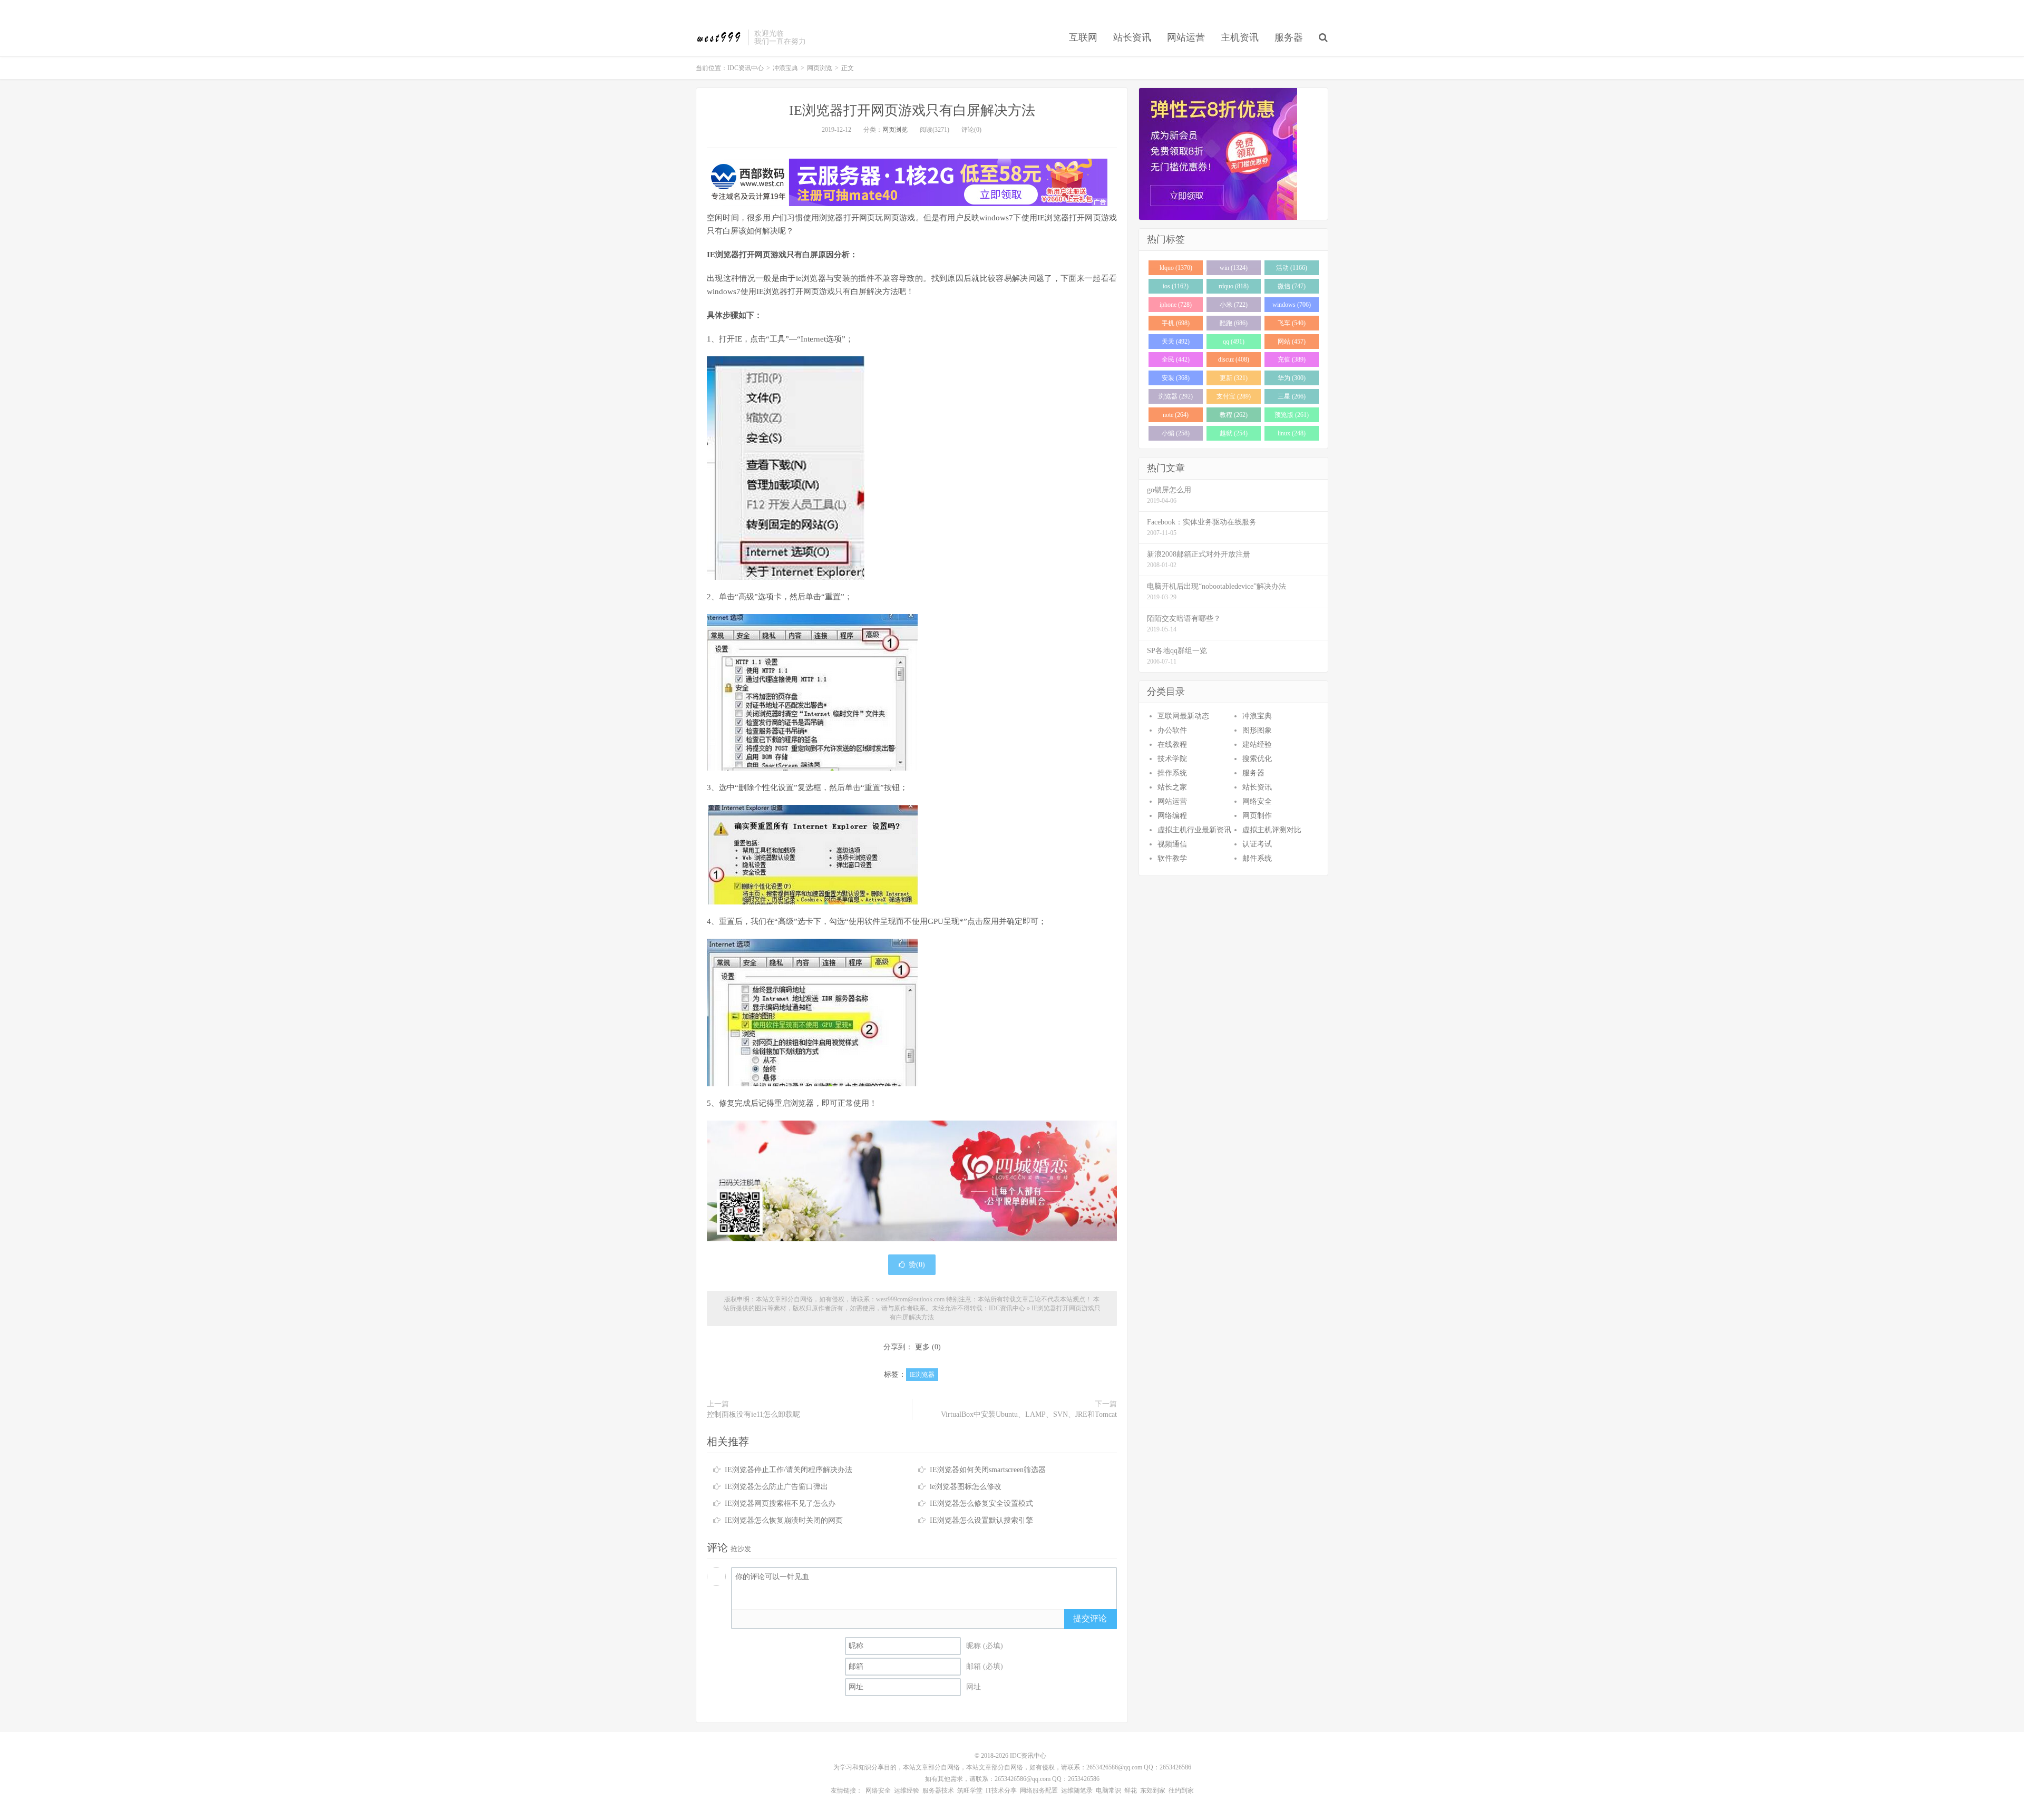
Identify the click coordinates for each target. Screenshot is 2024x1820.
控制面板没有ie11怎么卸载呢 (753, 1414)
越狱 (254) (1234, 433)
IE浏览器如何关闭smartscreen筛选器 (988, 1470)
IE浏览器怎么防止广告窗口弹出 (776, 1487)
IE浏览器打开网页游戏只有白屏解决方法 (912, 110)
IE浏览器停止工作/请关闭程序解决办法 (789, 1470)
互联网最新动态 (1183, 716)
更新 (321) (1234, 378)
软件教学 (1172, 858)
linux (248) (1292, 433)
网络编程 (1172, 816)
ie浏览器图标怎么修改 (966, 1487)
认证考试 (1257, 844)
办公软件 (1172, 730)
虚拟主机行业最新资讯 (1194, 830)
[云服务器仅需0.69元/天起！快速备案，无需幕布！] (1233, 154)
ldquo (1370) (1176, 268)
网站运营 (1186, 37)
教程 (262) (1234, 415)
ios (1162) (1176, 286)
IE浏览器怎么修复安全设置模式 (981, 1503)
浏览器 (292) (1176, 396)
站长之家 (1172, 787)
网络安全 (1257, 801)
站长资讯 (1132, 37)
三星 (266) (1292, 396)
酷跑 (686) (1234, 323)
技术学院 (1172, 759)
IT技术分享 (1001, 1790)
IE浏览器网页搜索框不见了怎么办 (780, 1503)
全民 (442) (1176, 359)
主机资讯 (1240, 37)
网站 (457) (1292, 342)
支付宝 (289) (1234, 396)
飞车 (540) (1292, 323)
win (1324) (1234, 268)
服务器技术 (938, 1790)
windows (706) (1292, 305)
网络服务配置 (1039, 1790)
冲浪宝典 (785, 68)
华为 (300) (1292, 378)
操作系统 (1172, 773)
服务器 (1289, 37)
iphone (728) (1176, 305)
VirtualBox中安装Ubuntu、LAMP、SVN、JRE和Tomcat (1029, 1414)
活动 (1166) (1292, 268)
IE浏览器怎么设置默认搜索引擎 (981, 1520)
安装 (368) (1176, 378)
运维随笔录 (1077, 1790)
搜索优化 (1257, 759)
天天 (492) (1176, 342)
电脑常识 (1108, 1790)
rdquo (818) (1234, 286)
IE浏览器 (922, 1375)
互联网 (1083, 37)
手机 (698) (1176, 323)
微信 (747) (1292, 286)
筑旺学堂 (970, 1790)
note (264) (1176, 415)
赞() (917, 1265)
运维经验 (907, 1790)
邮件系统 (1257, 858)
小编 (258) (1176, 433)
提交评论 (1090, 1618)
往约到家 (1181, 1790)
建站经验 (1257, 744)
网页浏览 (820, 68)
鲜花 (1131, 1790)
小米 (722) (1234, 305)
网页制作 (1257, 816)
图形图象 (1257, 730)
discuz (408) (1234, 359)
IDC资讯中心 (719, 37)
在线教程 (1172, 744)
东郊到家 (1153, 1790)
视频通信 (1172, 844)
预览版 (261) (1292, 415)
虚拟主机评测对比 (1272, 830)
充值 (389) (1292, 359)
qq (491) (1234, 342)
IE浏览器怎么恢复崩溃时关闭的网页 (784, 1520)
